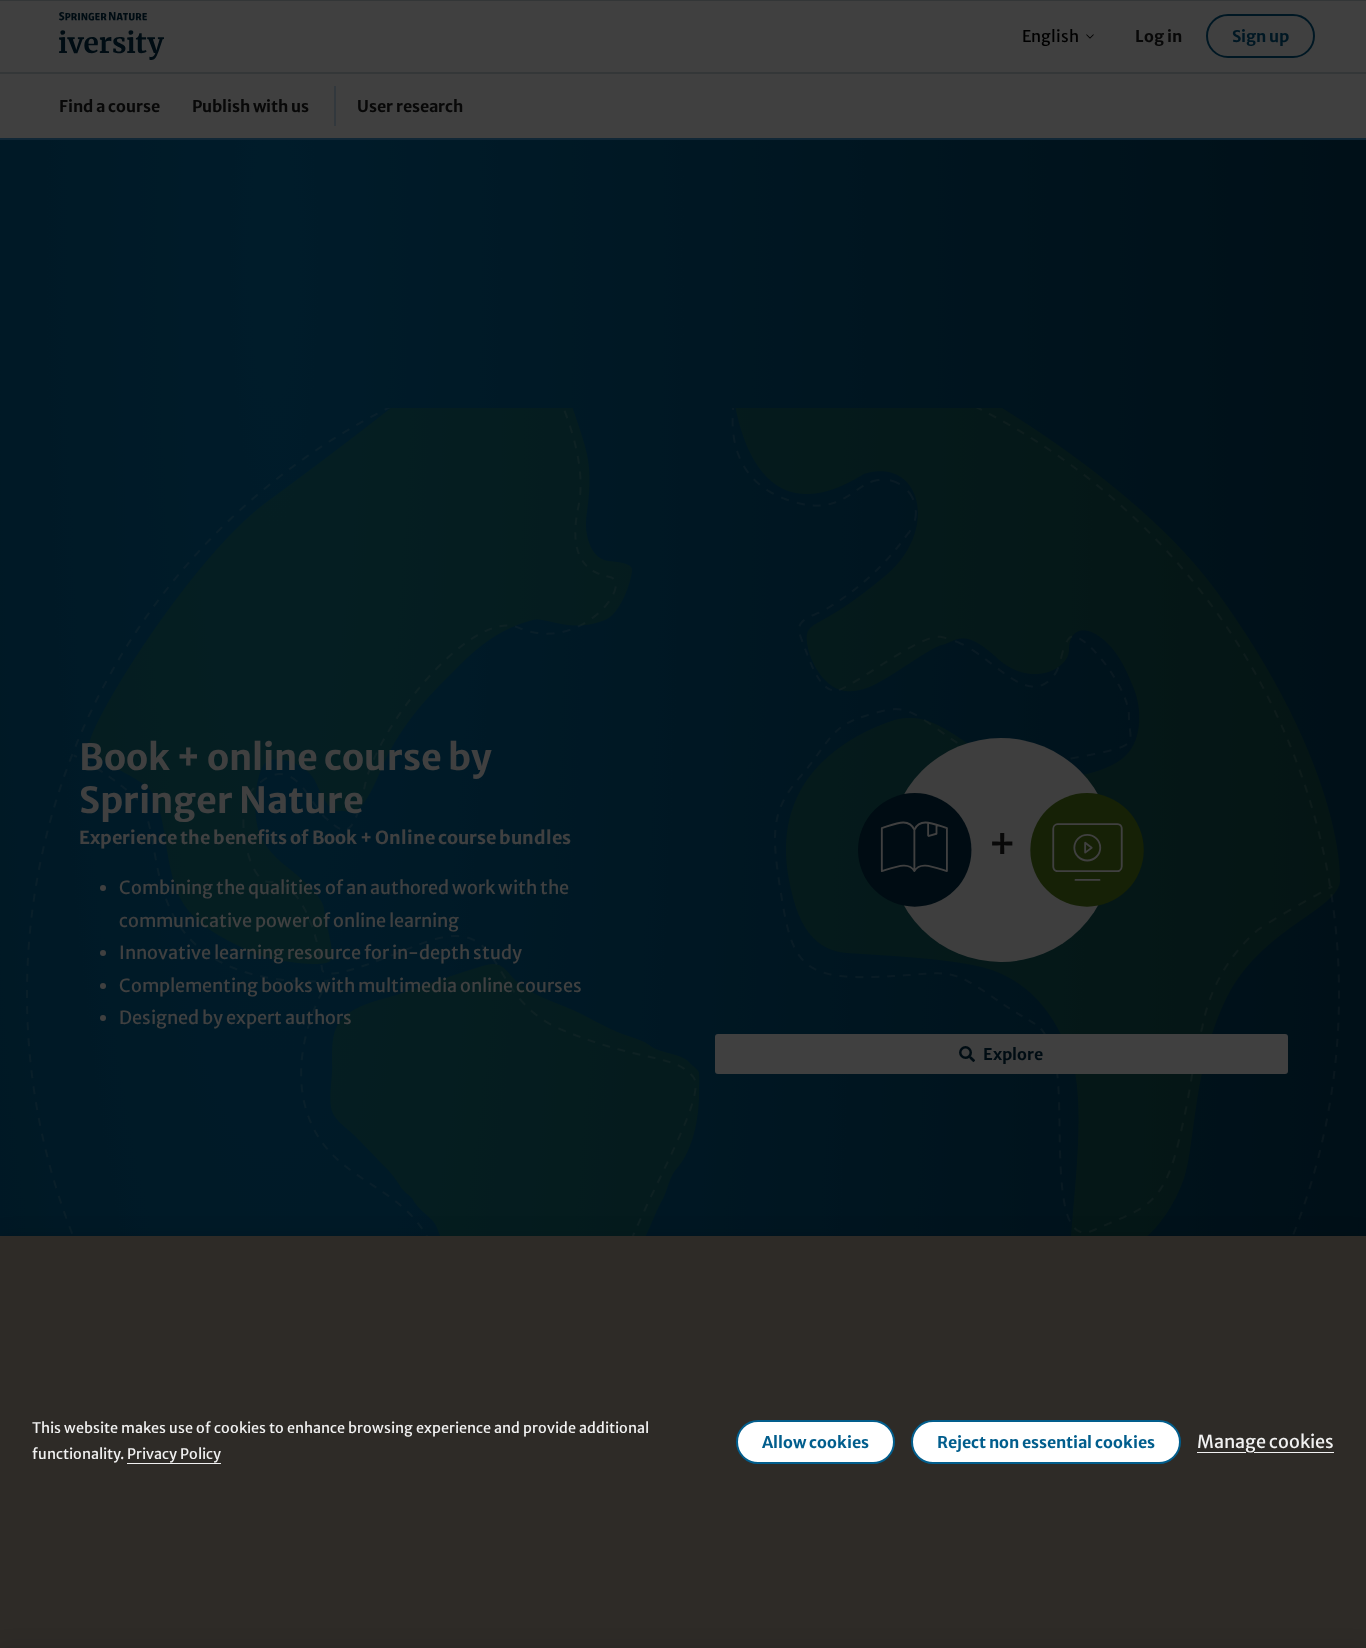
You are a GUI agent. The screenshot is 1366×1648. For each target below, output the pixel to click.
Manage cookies (1265, 1441)
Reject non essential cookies (1046, 1442)
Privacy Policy (174, 1454)
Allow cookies (815, 1442)
